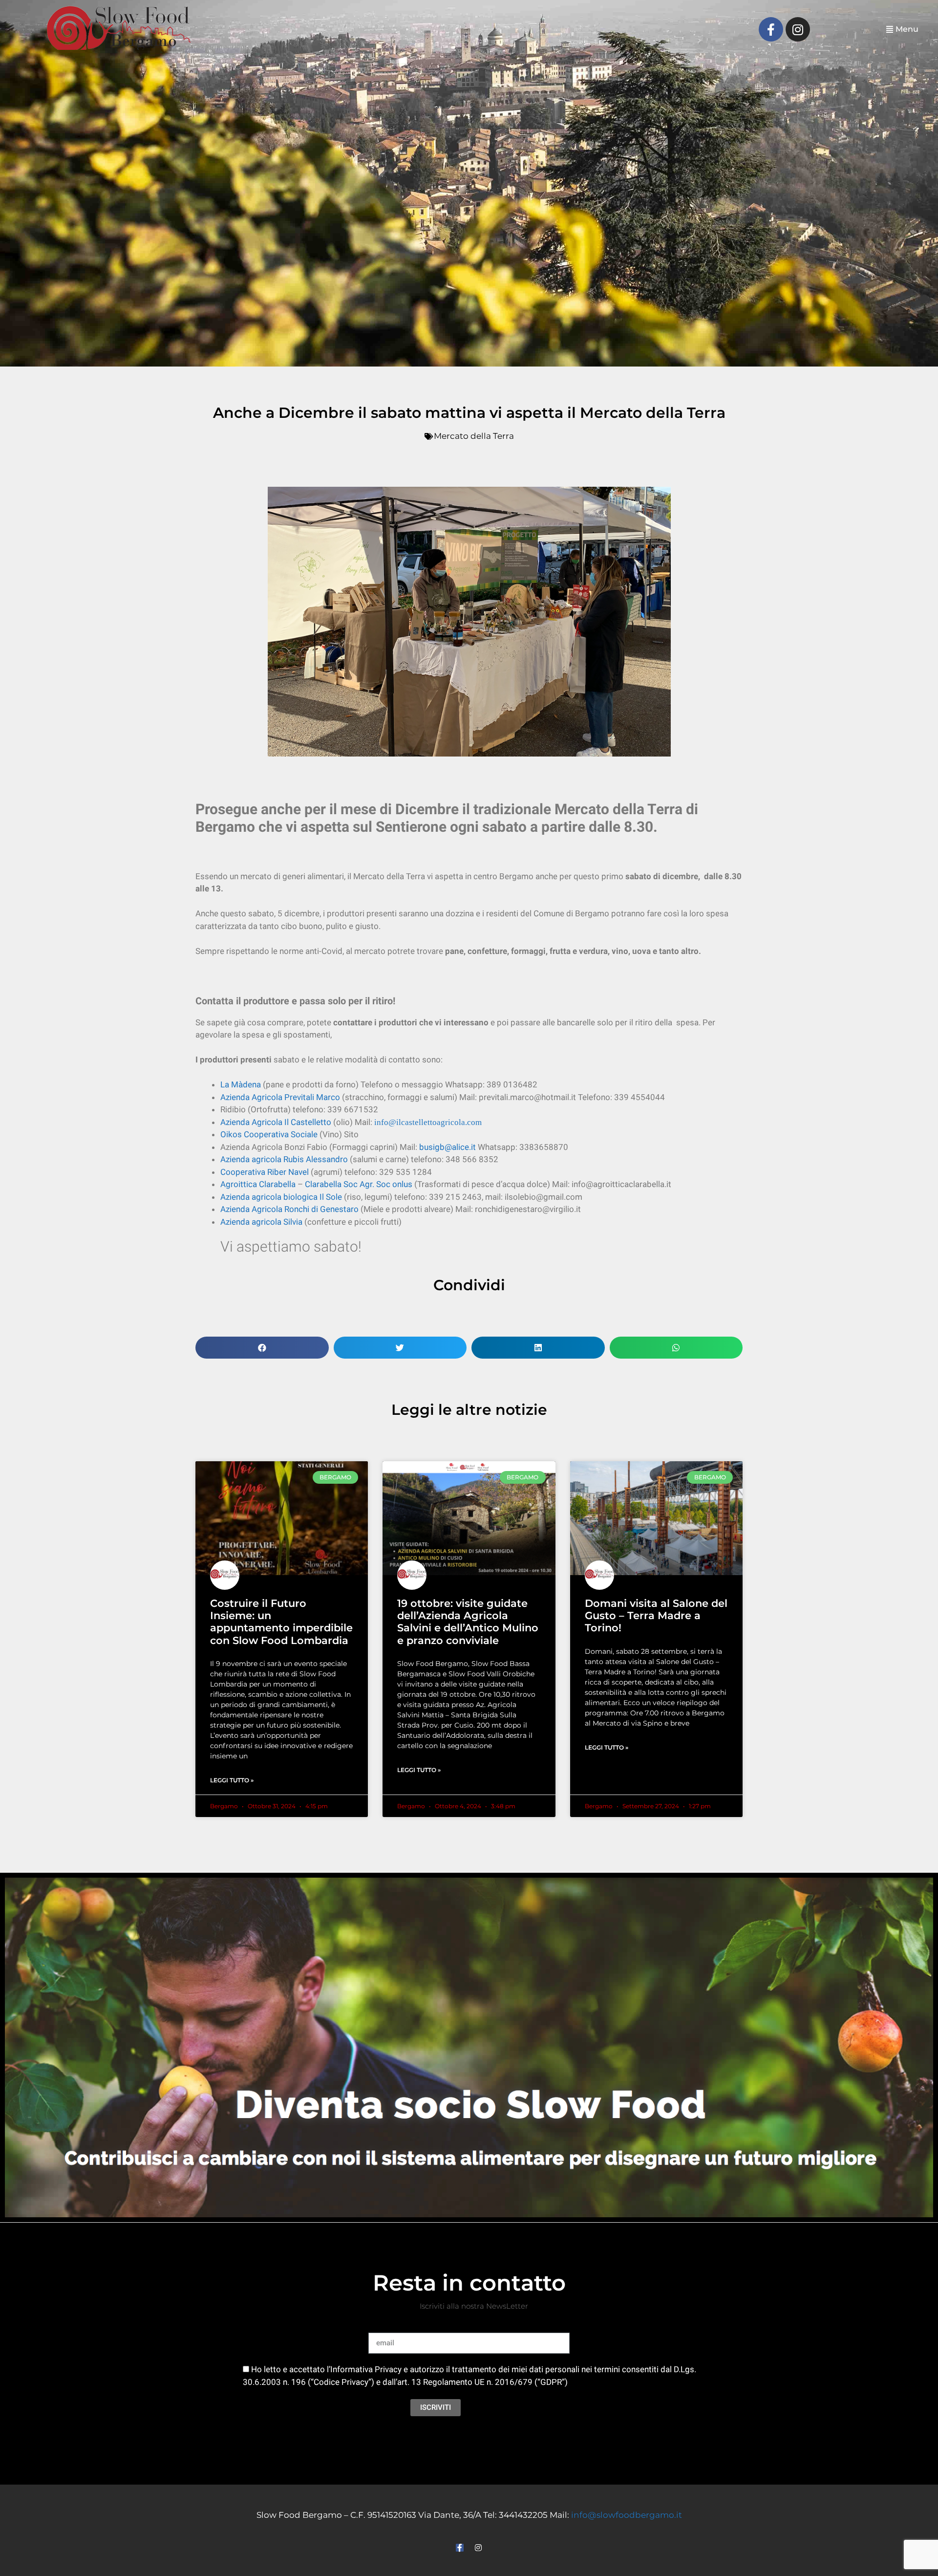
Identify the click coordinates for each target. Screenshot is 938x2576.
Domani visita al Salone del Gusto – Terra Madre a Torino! (656, 1615)
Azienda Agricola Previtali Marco (280, 1097)
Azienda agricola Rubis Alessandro (284, 1159)
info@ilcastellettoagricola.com (428, 1122)
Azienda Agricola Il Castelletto (276, 1122)
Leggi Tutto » (232, 1780)
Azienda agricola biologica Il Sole (281, 1197)
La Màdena (241, 1084)
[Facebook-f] (771, 29)
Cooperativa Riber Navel (265, 1172)
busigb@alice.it (448, 1147)
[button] (902, 30)
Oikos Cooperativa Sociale (269, 1134)
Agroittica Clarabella (258, 1184)
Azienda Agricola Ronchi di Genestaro (289, 1209)
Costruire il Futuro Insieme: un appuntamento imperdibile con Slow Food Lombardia (281, 1622)
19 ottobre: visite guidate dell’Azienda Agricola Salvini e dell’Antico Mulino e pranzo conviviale (468, 1622)
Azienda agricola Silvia (261, 1222)
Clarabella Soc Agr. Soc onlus (359, 1184)
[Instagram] (798, 29)
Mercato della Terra (474, 436)
